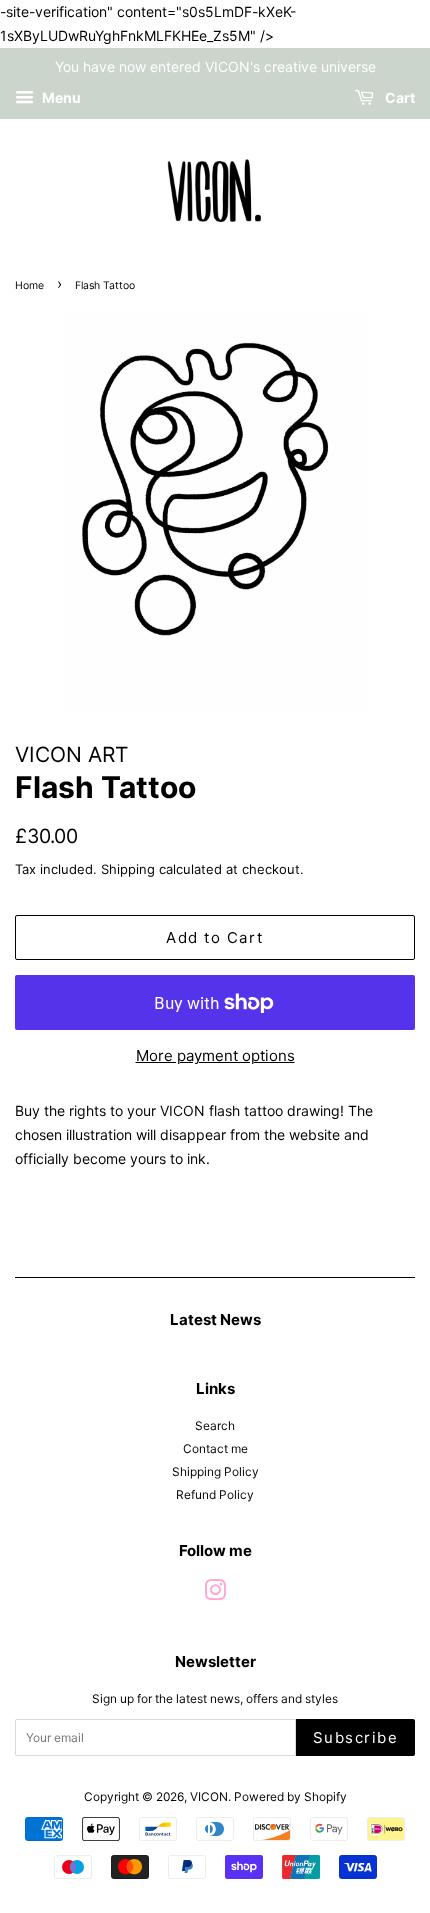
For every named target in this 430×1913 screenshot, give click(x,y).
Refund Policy (215, 1494)
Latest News (215, 1319)
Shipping (128, 869)
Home (29, 285)
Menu (60, 98)
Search (215, 1425)
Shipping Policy (215, 1471)
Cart (398, 98)
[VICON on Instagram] (215, 1594)
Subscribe (356, 1737)
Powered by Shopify (290, 1796)
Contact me (215, 1448)
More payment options (215, 1055)
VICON (209, 1796)
